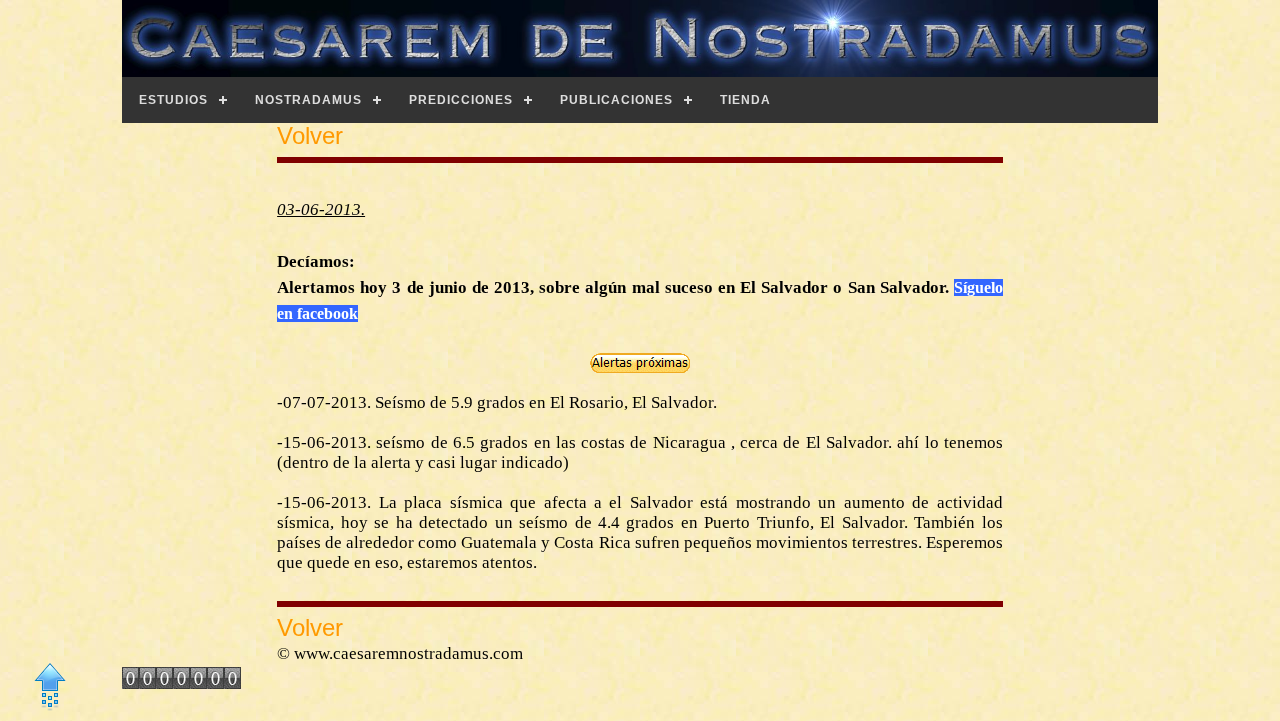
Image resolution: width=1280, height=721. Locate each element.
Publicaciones (616, 100)
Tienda (745, 100)
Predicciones (461, 100)
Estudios (173, 100)
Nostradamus (308, 100)
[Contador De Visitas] (181, 683)
